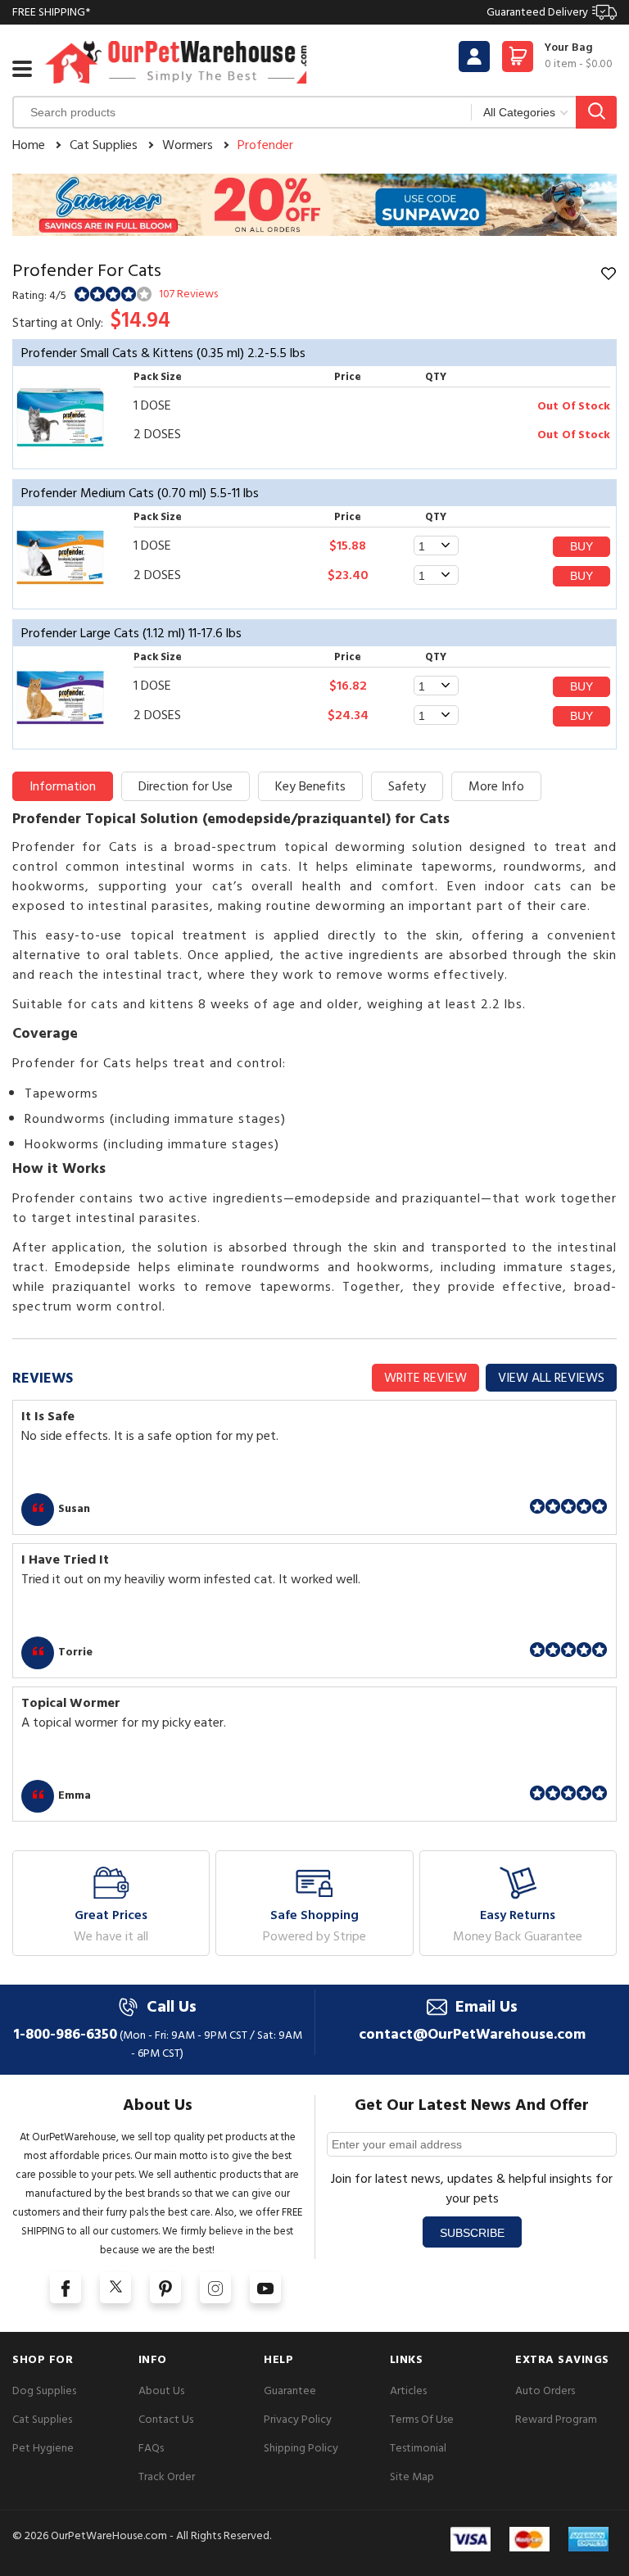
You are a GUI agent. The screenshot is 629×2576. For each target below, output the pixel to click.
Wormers (188, 145)
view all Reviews (551, 1378)
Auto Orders (545, 2390)
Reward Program (556, 2419)
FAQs (151, 2448)
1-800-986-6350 (65, 2034)
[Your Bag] (518, 61)
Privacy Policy (298, 2419)
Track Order (167, 2476)
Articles (408, 2390)
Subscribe (472, 2233)
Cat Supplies (104, 145)
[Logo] (176, 62)
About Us (161, 2390)
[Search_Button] (596, 112)
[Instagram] (215, 2288)
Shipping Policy (301, 2448)
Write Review (425, 1378)
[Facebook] (66, 2288)
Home (29, 145)
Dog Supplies (44, 2390)
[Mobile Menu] (22, 69)
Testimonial (418, 2448)
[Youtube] (265, 2288)
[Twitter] (115, 2288)
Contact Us (166, 2419)
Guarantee (290, 2390)
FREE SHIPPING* (300, 12)
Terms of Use (422, 2419)
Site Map (412, 2476)
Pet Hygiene (43, 2448)
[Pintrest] (165, 2288)
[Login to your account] (474, 57)
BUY (581, 546)
